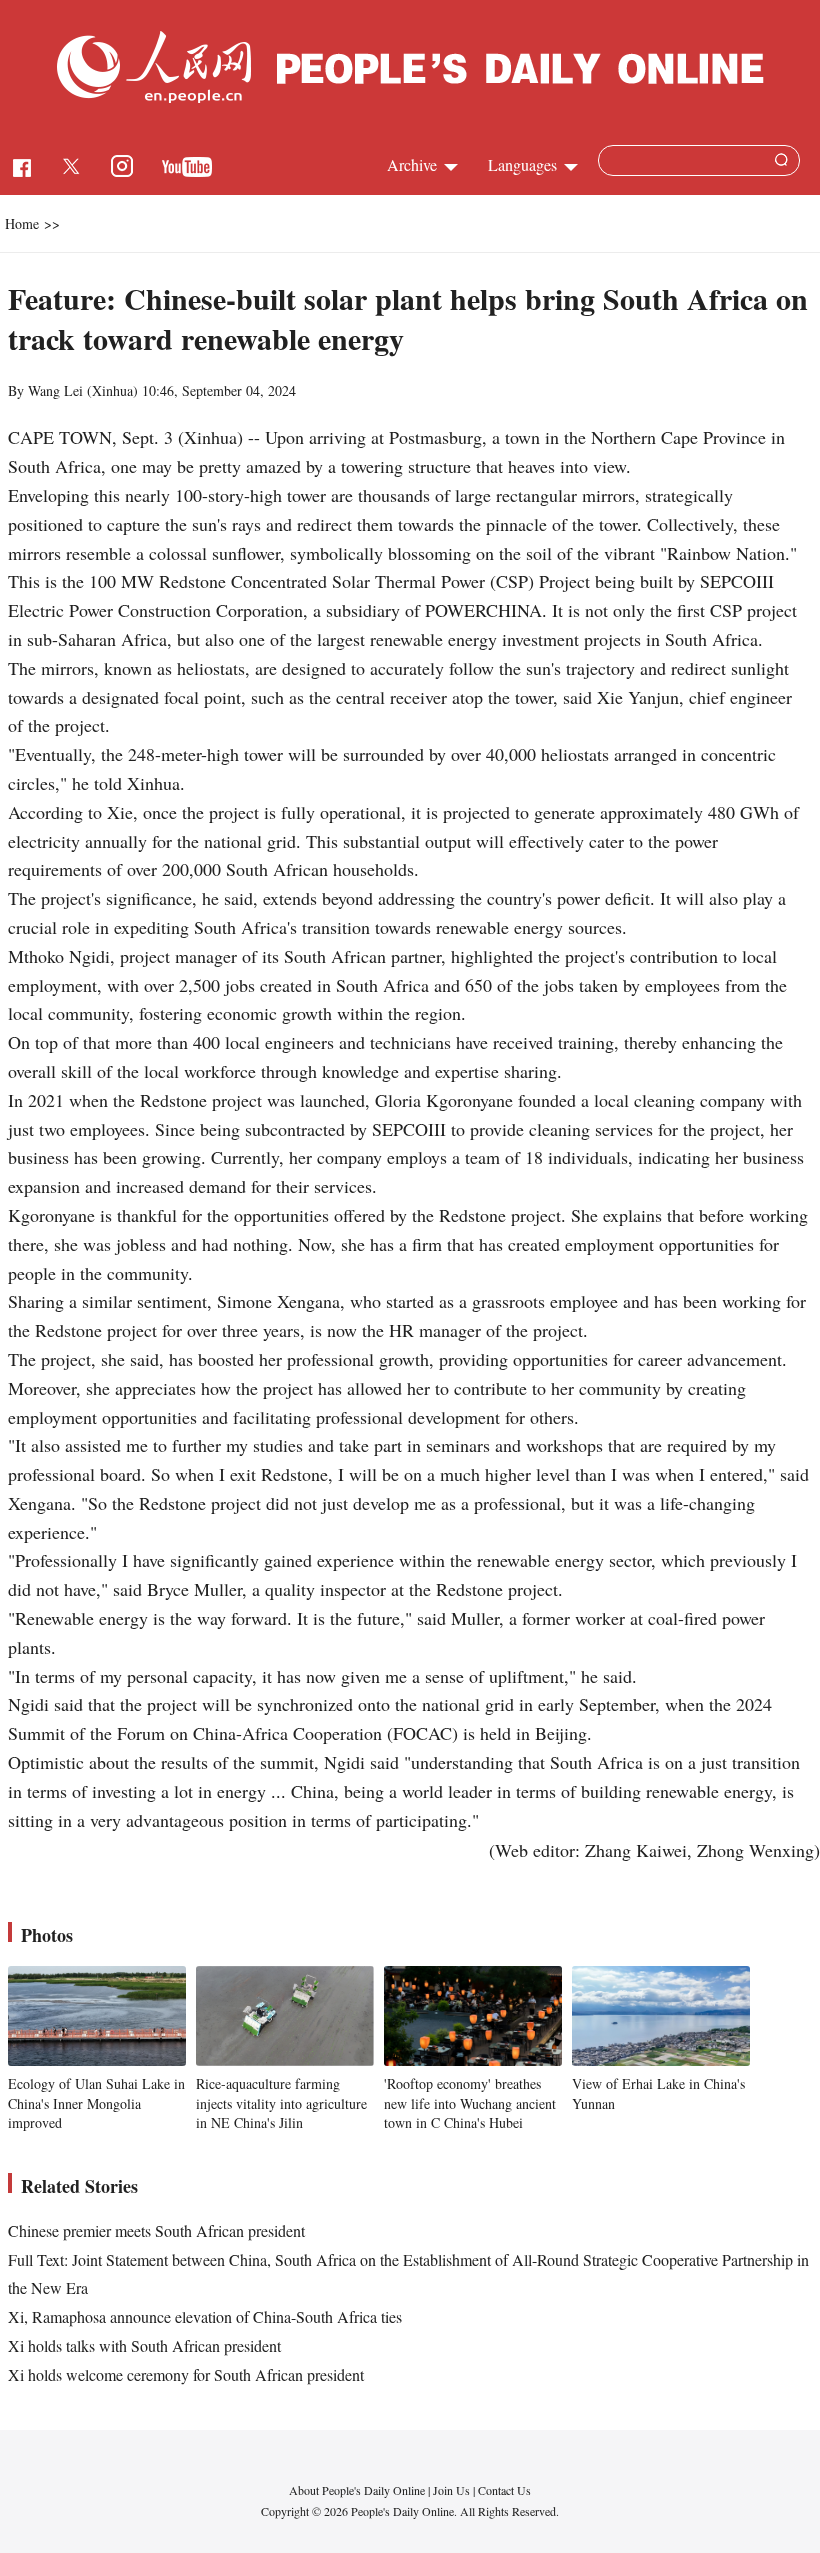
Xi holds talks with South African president (144, 2345)
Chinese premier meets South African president (156, 2230)
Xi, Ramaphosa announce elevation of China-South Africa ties (205, 2316)
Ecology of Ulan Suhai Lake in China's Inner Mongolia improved (96, 2103)
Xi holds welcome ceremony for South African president (186, 2374)
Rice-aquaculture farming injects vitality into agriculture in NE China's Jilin (281, 2103)
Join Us (453, 2490)
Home (22, 223)
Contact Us (504, 2490)
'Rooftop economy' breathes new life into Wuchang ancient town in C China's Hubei (470, 2103)
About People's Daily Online (357, 2490)
